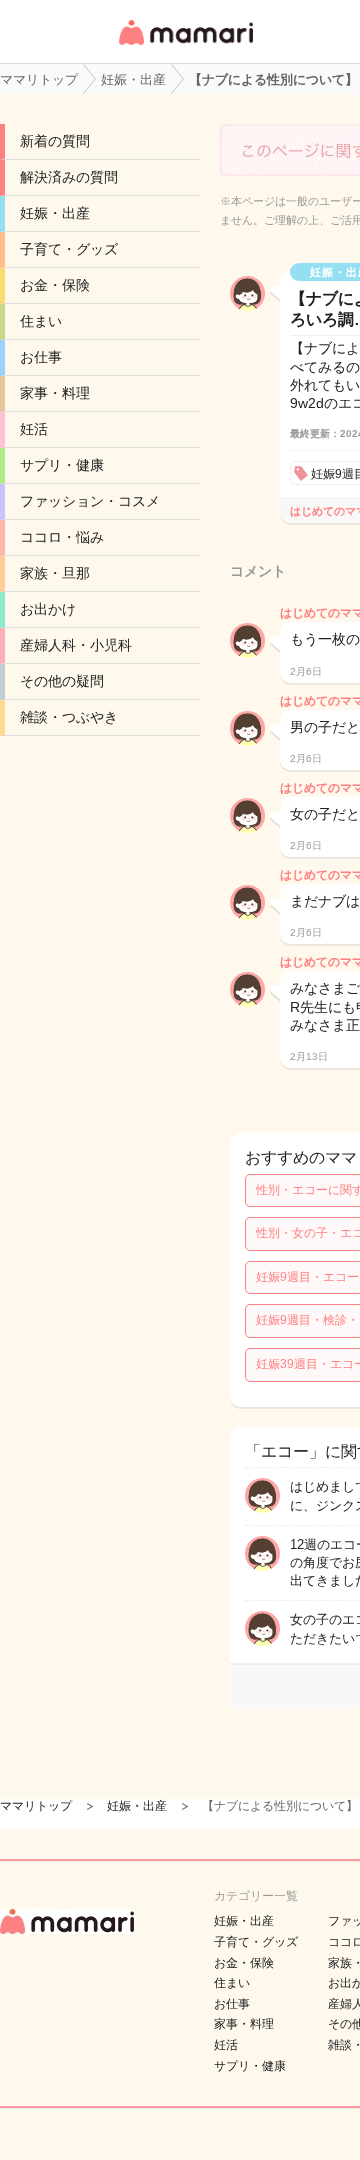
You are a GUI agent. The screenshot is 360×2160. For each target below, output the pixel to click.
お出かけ (48, 609)
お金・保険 (55, 285)
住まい (41, 321)
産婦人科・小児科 (76, 645)
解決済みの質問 (69, 177)
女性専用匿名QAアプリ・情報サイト (185, 46)
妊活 (34, 429)
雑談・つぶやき (69, 717)
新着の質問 (55, 141)
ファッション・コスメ (90, 501)
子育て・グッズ (69, 249)
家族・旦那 (55, 573)
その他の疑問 (62, 681)
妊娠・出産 (55, 213)
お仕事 (41, 357)
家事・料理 (55, 393)
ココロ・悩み (62, 537)
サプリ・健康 (62, 465)
